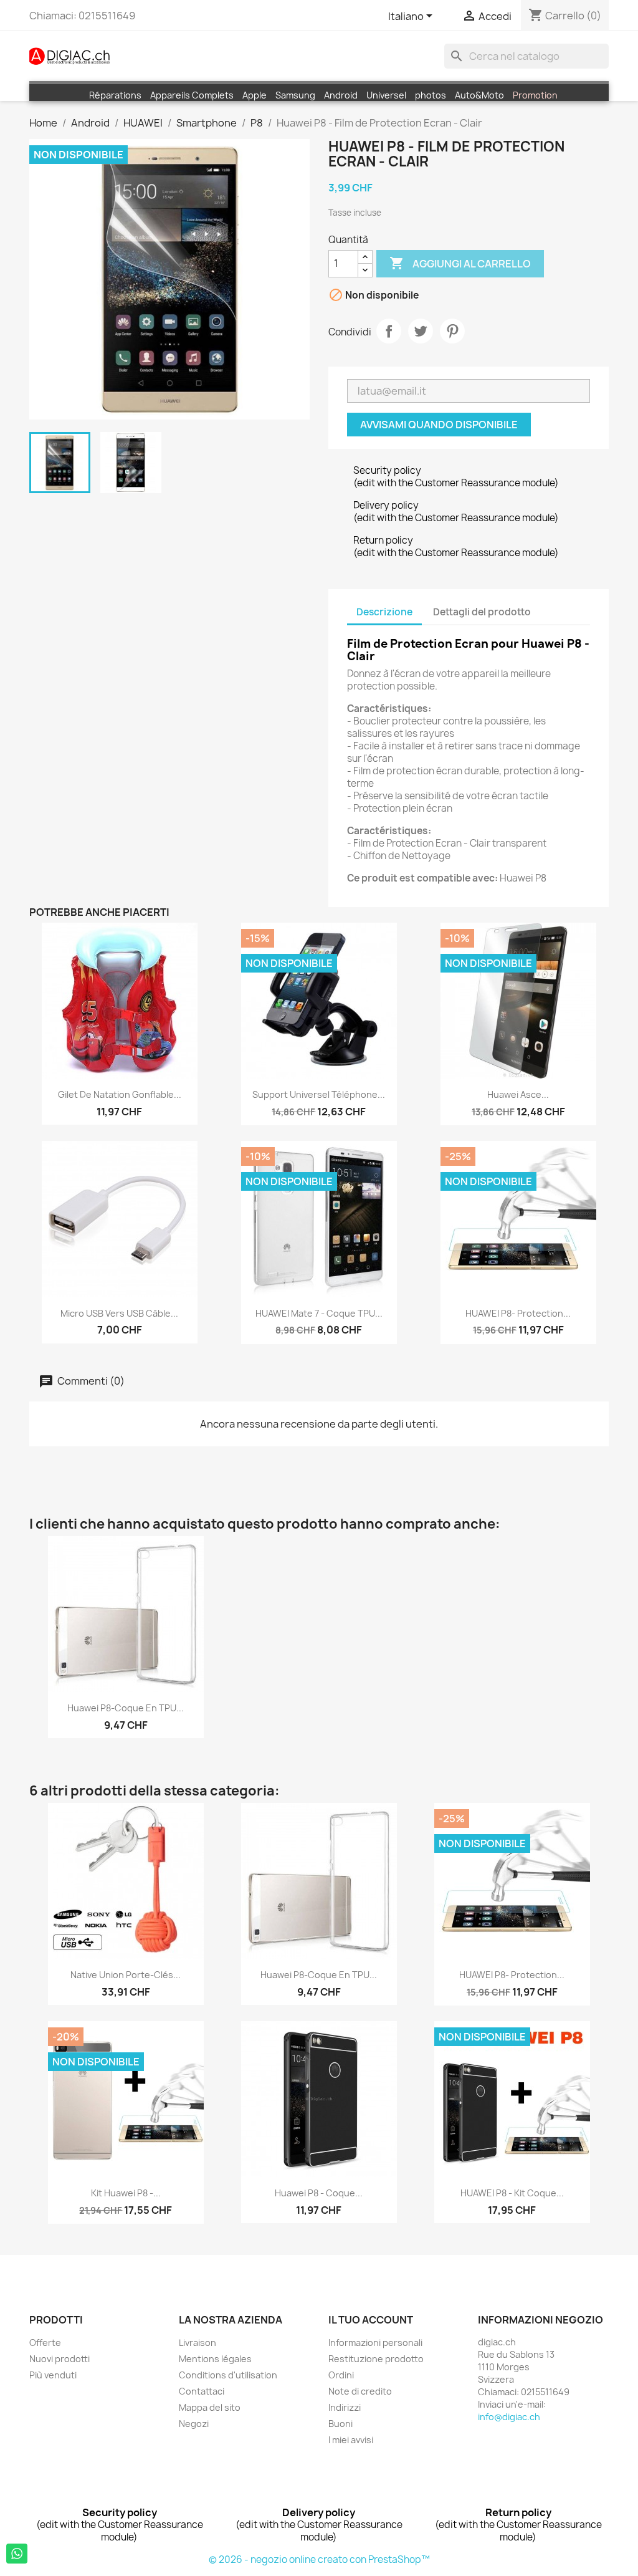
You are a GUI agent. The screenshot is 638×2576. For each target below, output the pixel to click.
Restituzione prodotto (376, 2359)
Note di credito (360, 2391)
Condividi (389, 331)
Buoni (340, 2424)
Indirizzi (345, 2407)
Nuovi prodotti (60, 2359)
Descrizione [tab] (384, 612)
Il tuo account (371, 2320)
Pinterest (452, 331)
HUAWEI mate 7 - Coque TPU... (319, 1313)
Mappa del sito (210, 2407)
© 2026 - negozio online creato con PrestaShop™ (319, 2559)
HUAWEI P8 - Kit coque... (512, 2193)
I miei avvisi (351, 2440)
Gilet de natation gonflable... (120, 1094)
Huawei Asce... (518, 1094)
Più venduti (53, 2375)
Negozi (194, 2424)
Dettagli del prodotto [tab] (482, 612)
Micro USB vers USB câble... (119, 1313)
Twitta (421, 331)
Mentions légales (215, 2359)
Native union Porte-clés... (126, 1975)
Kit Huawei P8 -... (126, 2193)
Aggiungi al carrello (460, 263)
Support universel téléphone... (319, 1094)
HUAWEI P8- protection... (518, 1313)
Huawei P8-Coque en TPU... (126, 1708)
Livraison (198, 2343)
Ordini (341, 2375)
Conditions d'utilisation (228, 2375)
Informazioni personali (375, 2343)
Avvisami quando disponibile (439, 425)
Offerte (45, 2343)
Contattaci (202, 2391)
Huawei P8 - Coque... (319, 2193)
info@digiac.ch (509, 2417)
